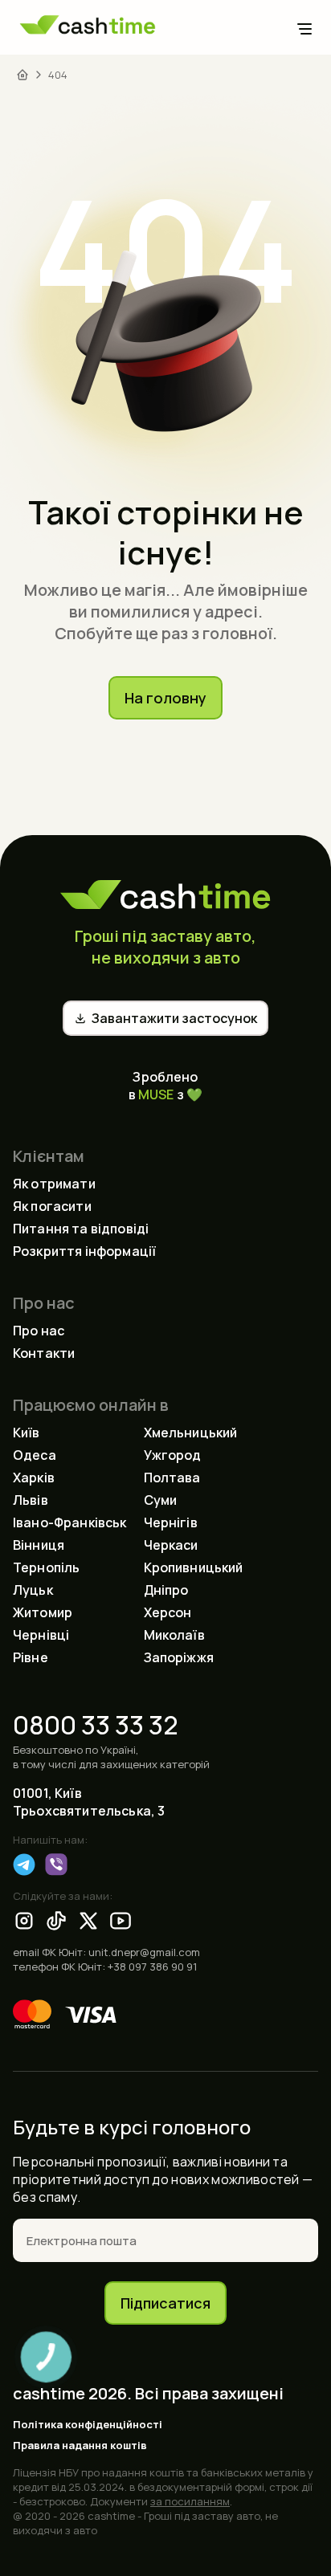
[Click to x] (88, 1921)
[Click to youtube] (121, 1921)
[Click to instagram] (24, 1921)
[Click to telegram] (24, 1865)
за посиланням (190, 2501)
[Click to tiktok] (56, 1921)
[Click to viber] (56, 1865)
